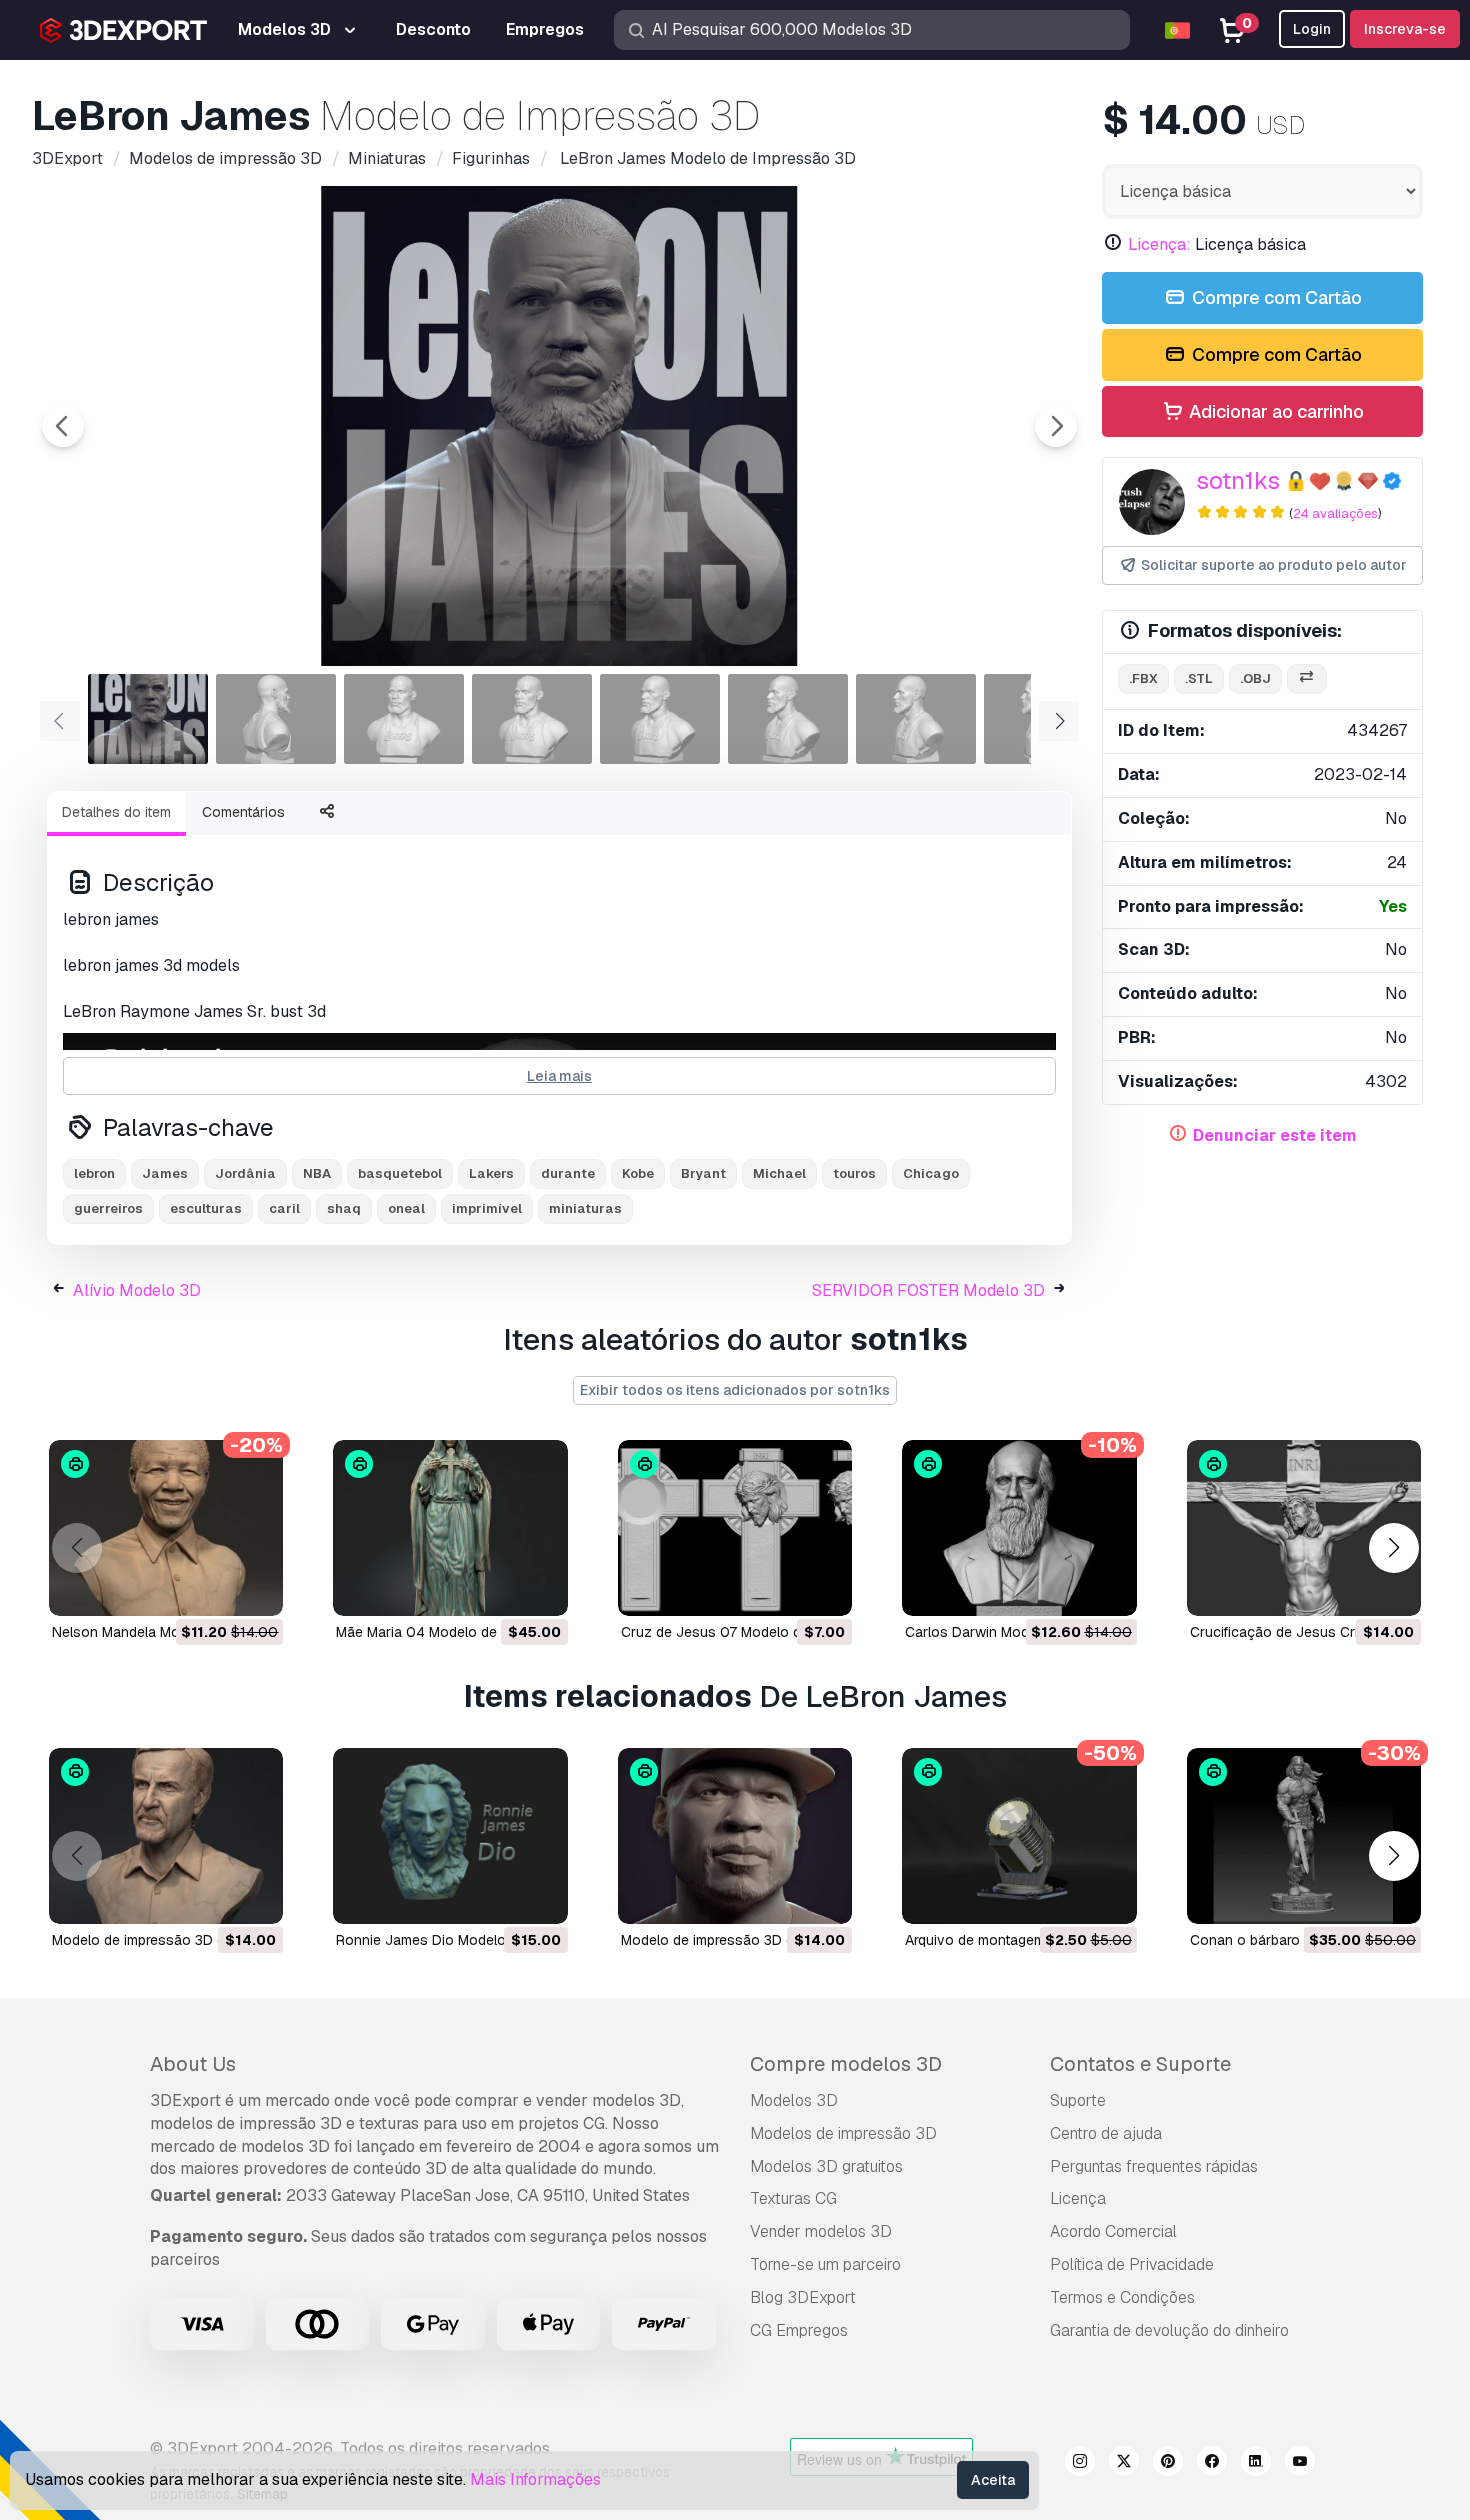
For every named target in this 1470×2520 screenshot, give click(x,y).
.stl (1199, 678)
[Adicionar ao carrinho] (213, 1588)
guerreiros (108, 1208)
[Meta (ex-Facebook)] (1212, 2464)
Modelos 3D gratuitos (826, 2166)
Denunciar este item (1275, 1135)
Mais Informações (535, 2479)
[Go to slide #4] (532, 719)
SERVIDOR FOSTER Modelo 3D (928, 1290)
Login (1312, 29)
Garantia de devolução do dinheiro (1169, 2330)
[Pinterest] (1168, 2464)
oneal (406, 1208)
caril (284, 1208)
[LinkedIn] (1256, 2464)
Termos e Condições (1122, 2297)
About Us (193, 2064)
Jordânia (245, 1173)
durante (568, 1173)
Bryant (703, 1173)
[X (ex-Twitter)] (1124, 2464)
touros (854, 1173)
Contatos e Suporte (1140, 2064)
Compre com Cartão (1275, 297)
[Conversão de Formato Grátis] (1307, 679)
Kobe (638, 1173)
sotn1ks (1238, 480)
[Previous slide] (63, 426)
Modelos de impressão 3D (843, 2133)
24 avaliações (1335, 513)
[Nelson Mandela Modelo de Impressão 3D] (166, 1528)
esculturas (206, 1208)
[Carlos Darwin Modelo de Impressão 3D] (1019, 1528)
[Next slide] (1056, 426)
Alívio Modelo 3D (137, 1290)
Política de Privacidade (1132, 2264)
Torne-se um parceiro (825, 2264)
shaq (344, 1208)
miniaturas (585, 1208)
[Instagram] (1080, 2464)
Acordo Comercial (1113, 2231)
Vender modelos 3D (821, 2231)
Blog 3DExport (803, 2297)
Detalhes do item (116, 812)
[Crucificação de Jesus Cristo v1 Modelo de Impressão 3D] (1304, 1528)
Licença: (1159, 244)
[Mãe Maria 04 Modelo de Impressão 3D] (450, 1528)
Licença (1078, 2198)
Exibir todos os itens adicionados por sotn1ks (735, 1390)
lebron (94, 1173)
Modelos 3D (794, 2100)
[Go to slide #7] (916, 719)
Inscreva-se (1405, 29)
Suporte (1078, 2100)
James (165, 1173)
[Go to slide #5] (660, 719)
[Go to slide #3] (404, 719)
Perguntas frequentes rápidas (1154, 2166)
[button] (1393, 1548)
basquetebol (400, 1173)
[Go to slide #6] (788, 719)
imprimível (487, 1208)
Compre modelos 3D (846, 2064)
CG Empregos (799, 2330)
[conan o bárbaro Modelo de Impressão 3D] (1304, 1836)
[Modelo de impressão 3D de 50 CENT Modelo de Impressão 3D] (735, 1836)
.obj (1255, 678)
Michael (779, 1173)
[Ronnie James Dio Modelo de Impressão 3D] (450, 1836)
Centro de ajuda (1106, 2133)
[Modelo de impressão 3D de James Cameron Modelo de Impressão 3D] (166, 1836)
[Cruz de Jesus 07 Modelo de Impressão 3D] (735, 1528)
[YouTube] (1300, 2464)
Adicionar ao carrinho (1274, 411)
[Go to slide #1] (148, 719)
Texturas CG (793, 2198)
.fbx (1143, 678)
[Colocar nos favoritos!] (254, 1588)
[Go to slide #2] (276, 719)
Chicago (931, 1173)
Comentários (243, 812)
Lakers (491, 1173)
